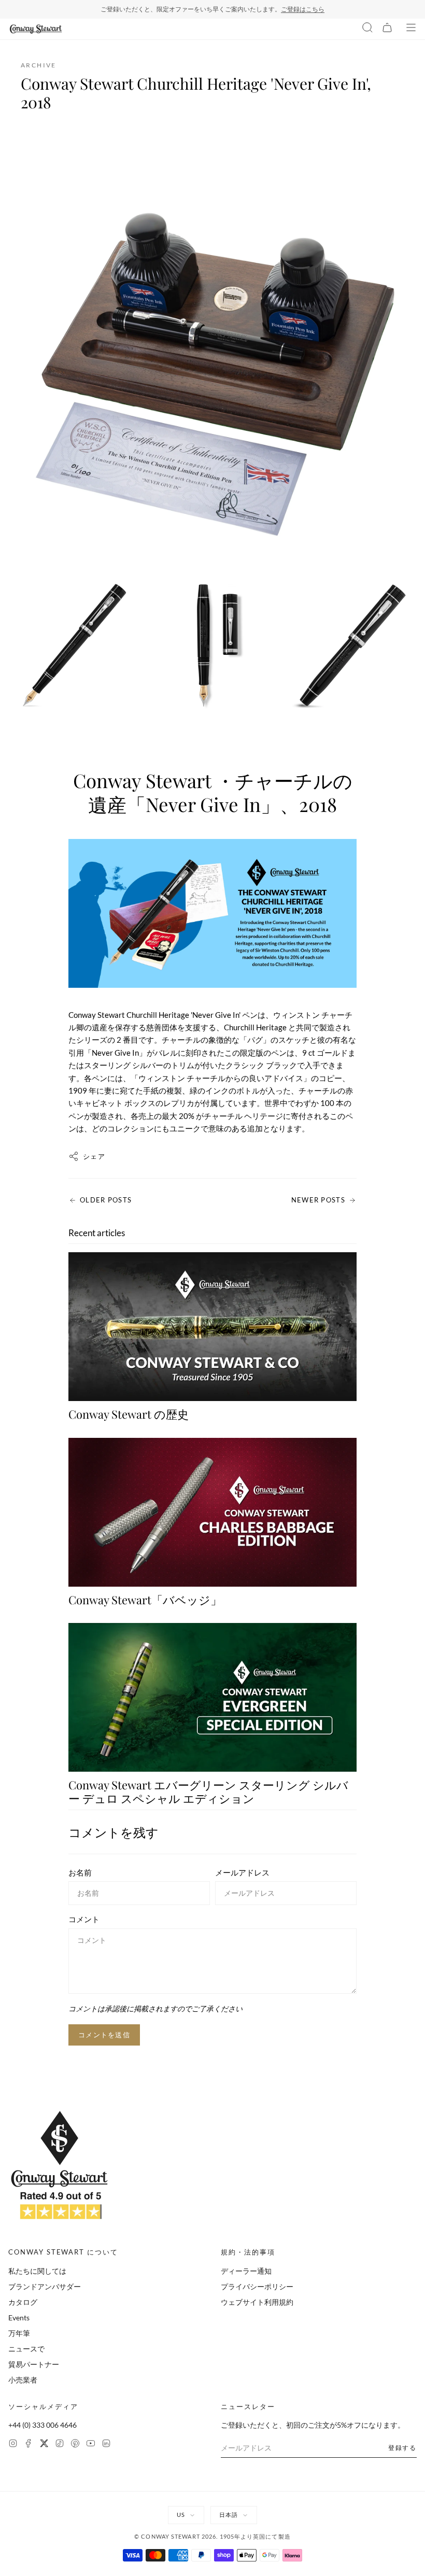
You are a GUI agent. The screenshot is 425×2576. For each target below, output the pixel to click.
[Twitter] (44, 2445)
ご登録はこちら (303, 9)
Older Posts (106, 1200)
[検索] (367, 29)
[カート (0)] (387, 29)
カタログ (23, 2302)
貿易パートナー (34, 2364)
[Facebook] (29, 2445)
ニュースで (26, 2349)
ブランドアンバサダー (45, 2286)
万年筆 (19, 2333)
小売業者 (23, 2380)
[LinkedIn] (106, 2445)
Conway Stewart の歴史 (129, 1414)
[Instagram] (13, 2445)
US (181, 2515)
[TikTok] (60, 2445)
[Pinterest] (75, 2445)
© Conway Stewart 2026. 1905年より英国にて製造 (212, 2536)
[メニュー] (411, 29)
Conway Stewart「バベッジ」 (145, 1600)
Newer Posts (318, 1200)
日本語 (229, 2515)
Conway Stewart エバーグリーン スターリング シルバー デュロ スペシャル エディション (208, 1791)
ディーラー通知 (246, 2271)
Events (19, 2318)
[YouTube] (91, 2445)
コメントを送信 (104, 2035)
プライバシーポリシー (257, 2286)
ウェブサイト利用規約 (257, 2302)
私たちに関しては (37, 2271)
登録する (402, 2448)
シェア (94, 1156)
